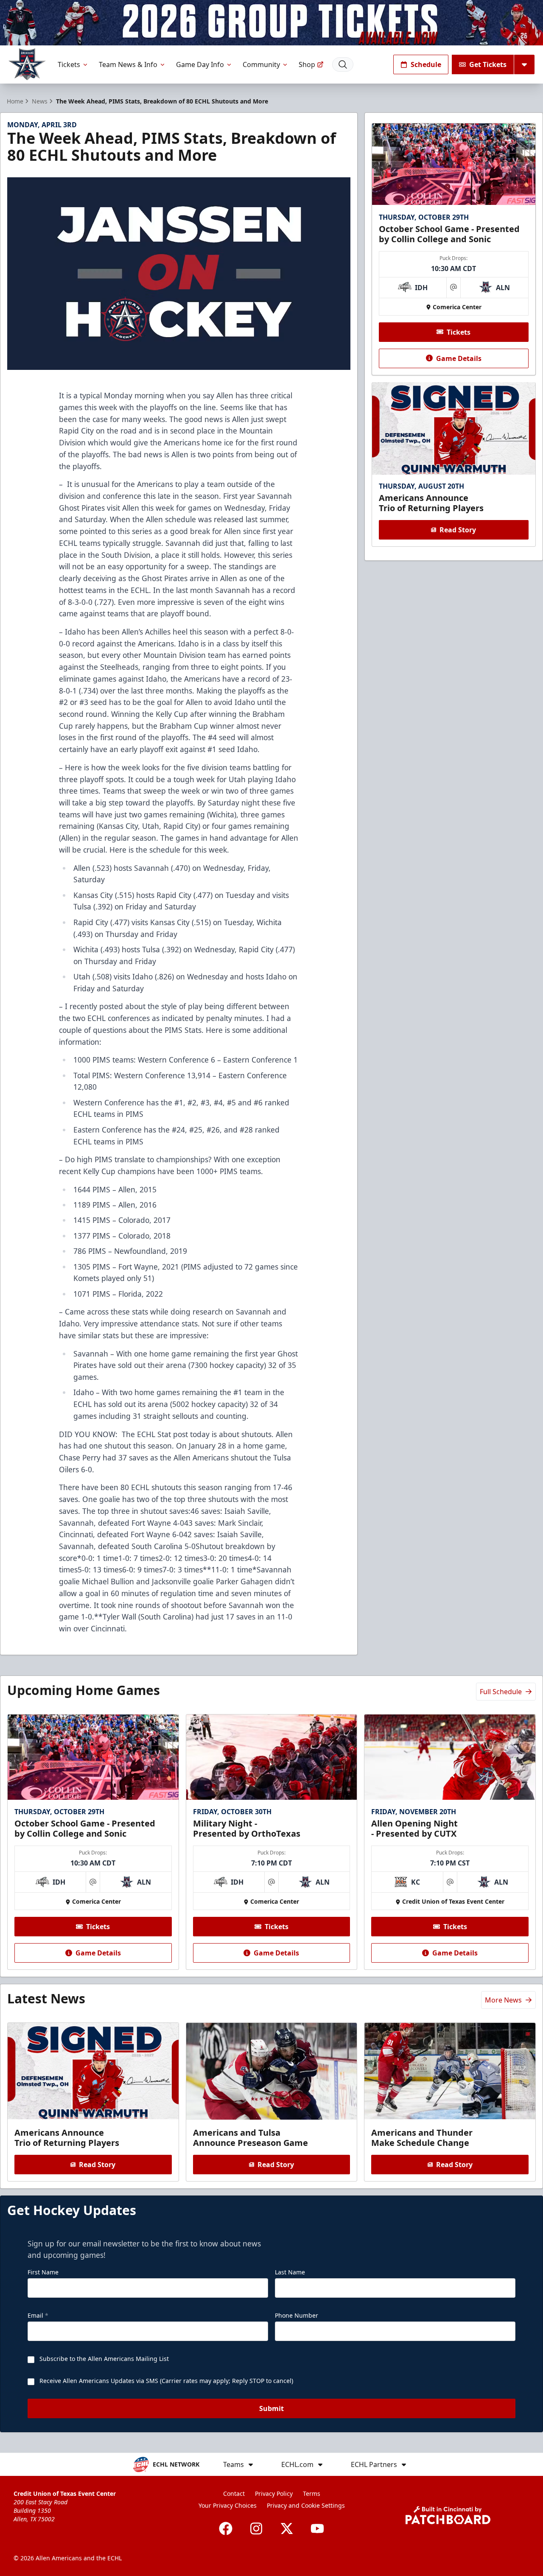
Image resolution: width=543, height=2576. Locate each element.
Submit (271, 2408)
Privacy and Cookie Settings (306, 2505)
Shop (307, 64)
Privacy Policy (274, 2493)
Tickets (69, 64)
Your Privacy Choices (228, 2505)
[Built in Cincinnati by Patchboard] (448, 2515)
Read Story (458, 530)
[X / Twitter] (287, 2528)
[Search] (343, 64)
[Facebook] (226, 2528)
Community (261, 64)
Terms (312, 2493)
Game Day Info (200, 64)
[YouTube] (317, 2528)
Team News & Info (128, 64)
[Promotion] (271, 23)
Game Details (459, 358)
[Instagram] (256, 2528)
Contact (234, 2493)
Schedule (426, 64)
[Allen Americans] (27, 64)
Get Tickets (488, 64)
